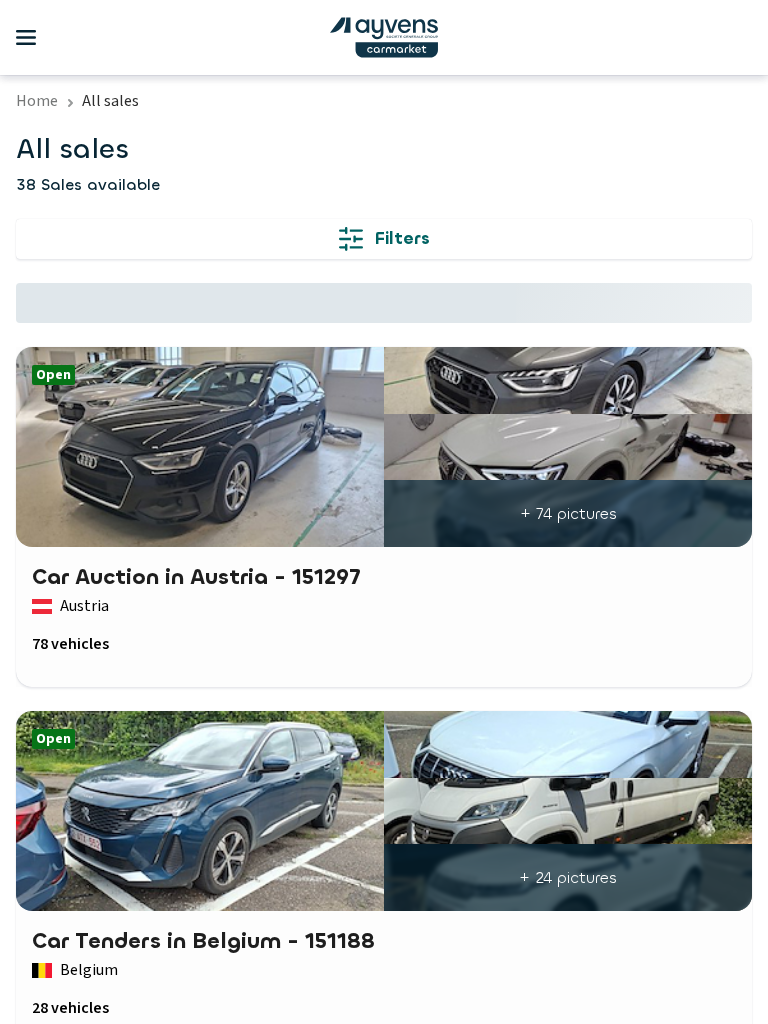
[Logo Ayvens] (384, 37)
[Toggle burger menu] (26, 38)
